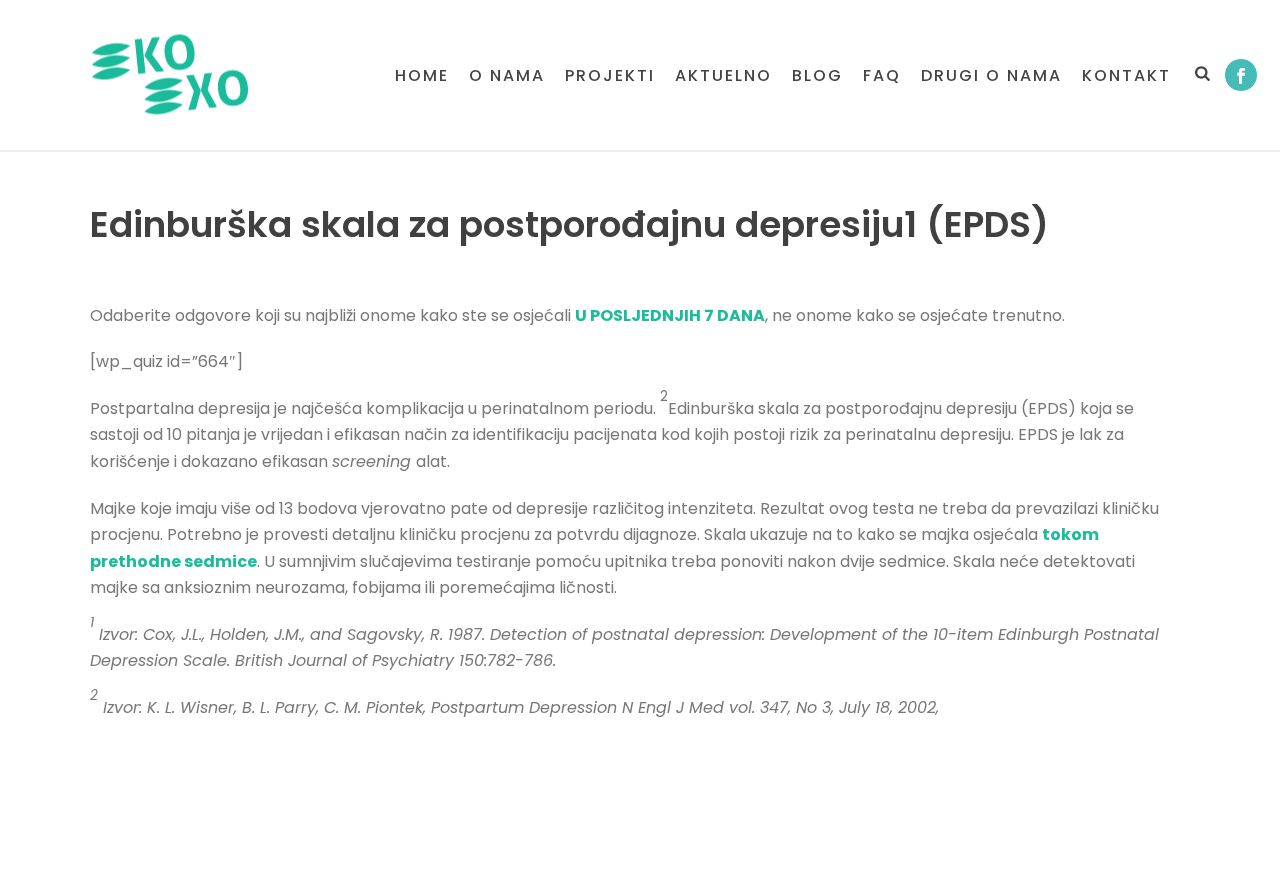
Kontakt (1126, 75)
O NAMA (507, 75)
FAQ (882, 75)
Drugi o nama (991, 75)
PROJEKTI (610, 75)
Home (422, 75)
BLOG (817, 75)
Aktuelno (723, 75)
